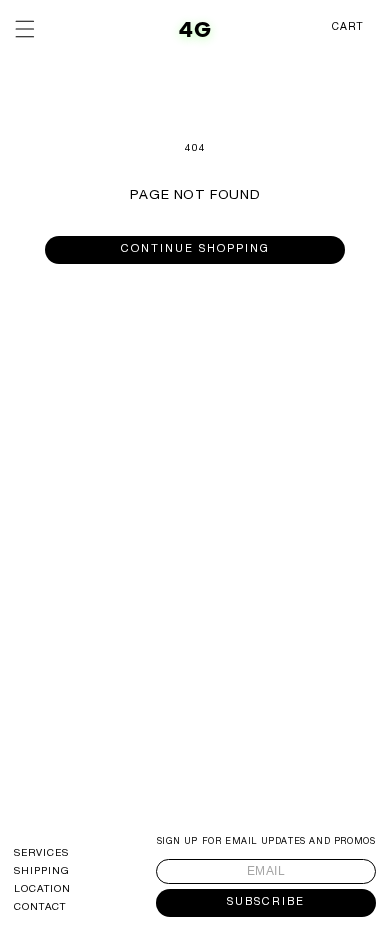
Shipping (42, 872)
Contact (40, 908)
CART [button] (347, 28)
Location (42, 890)
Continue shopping (195, 249)
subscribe (266, 902)
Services (41, 854)
